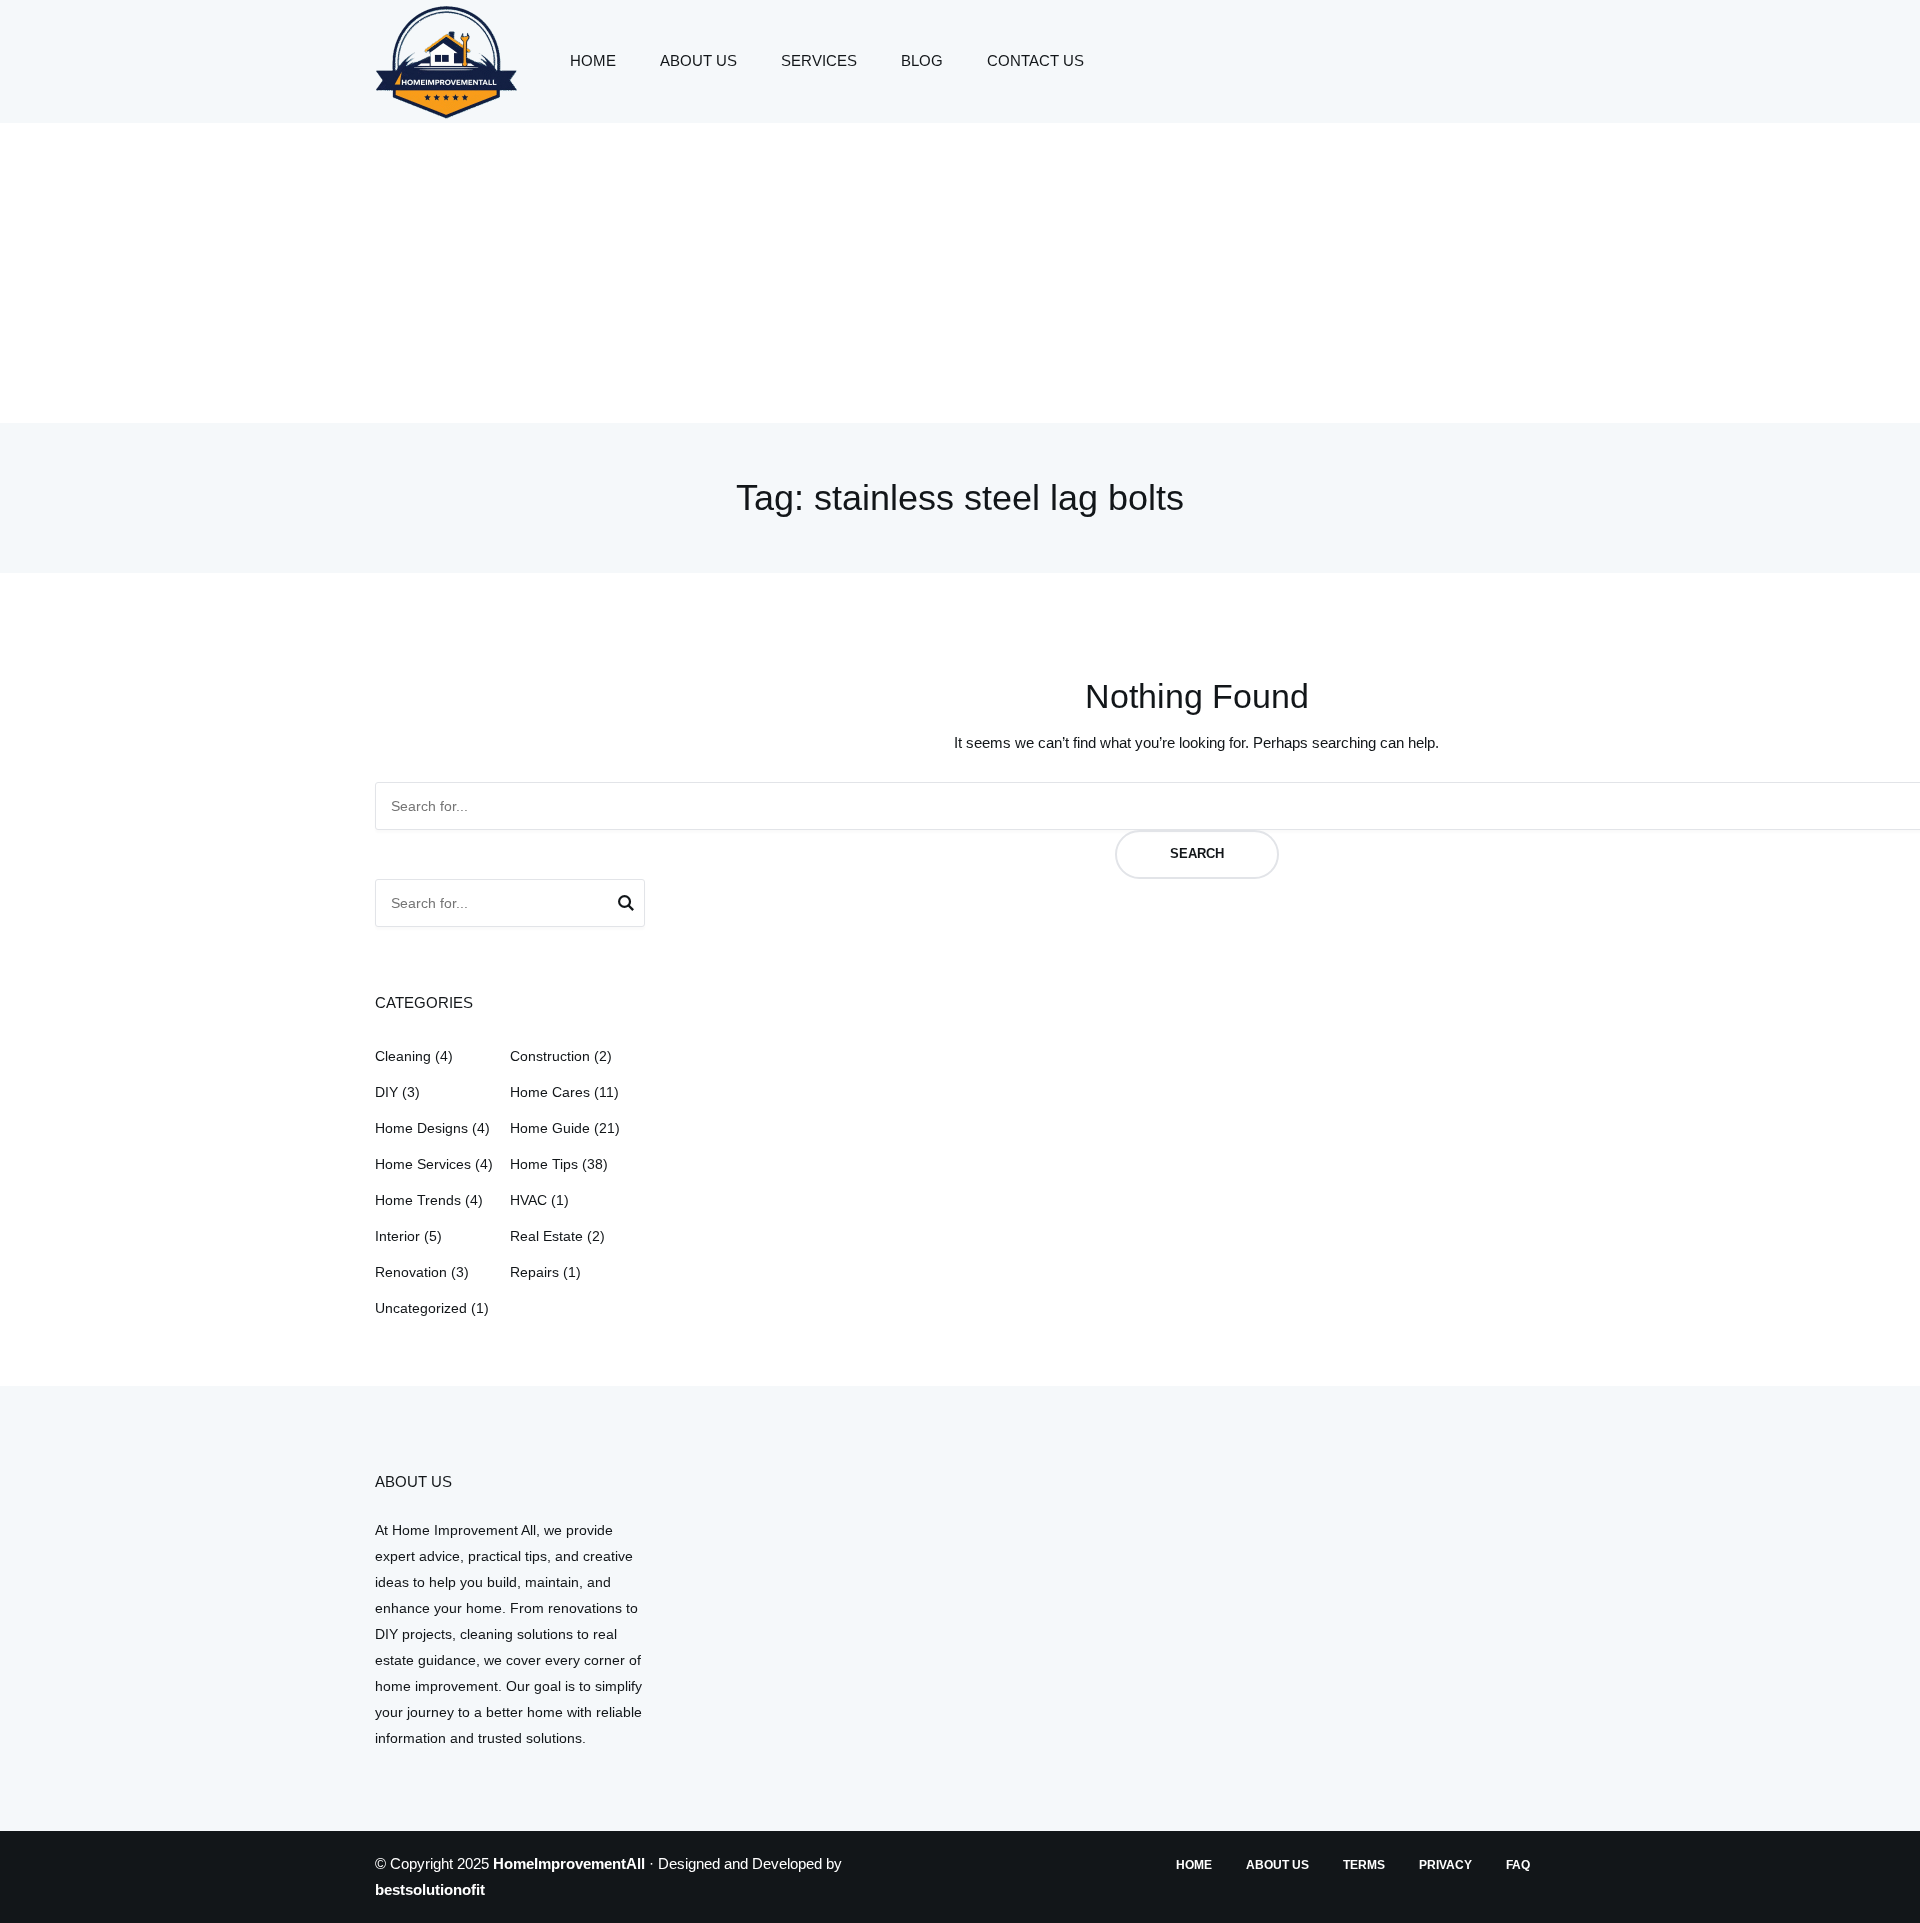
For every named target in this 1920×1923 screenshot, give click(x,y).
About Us (698, 60)
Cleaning (403, 1056)
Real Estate (546, 1236)
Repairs (534, 1272)
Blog (922, 60)
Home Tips (544, 1164)
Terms (1364, 1865)
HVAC (528, 1200)
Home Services (423, 1164)
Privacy (1445, 1865)
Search (1197, 853)
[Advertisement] (960, 273)
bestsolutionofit (430, 1889)
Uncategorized (421, 1308)
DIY (386, 1092)
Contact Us (1035, 60)
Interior (397, 1236)
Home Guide (550, 1128)
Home (593, 60)
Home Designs (421, 1128)
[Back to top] (1900, 1903)
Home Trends (418, 1200)
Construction (550, 1056)
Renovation (411, 1272)
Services (819, 60)
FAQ (1518, 1865)
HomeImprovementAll (569, 1863)
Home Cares (550, 1092)
